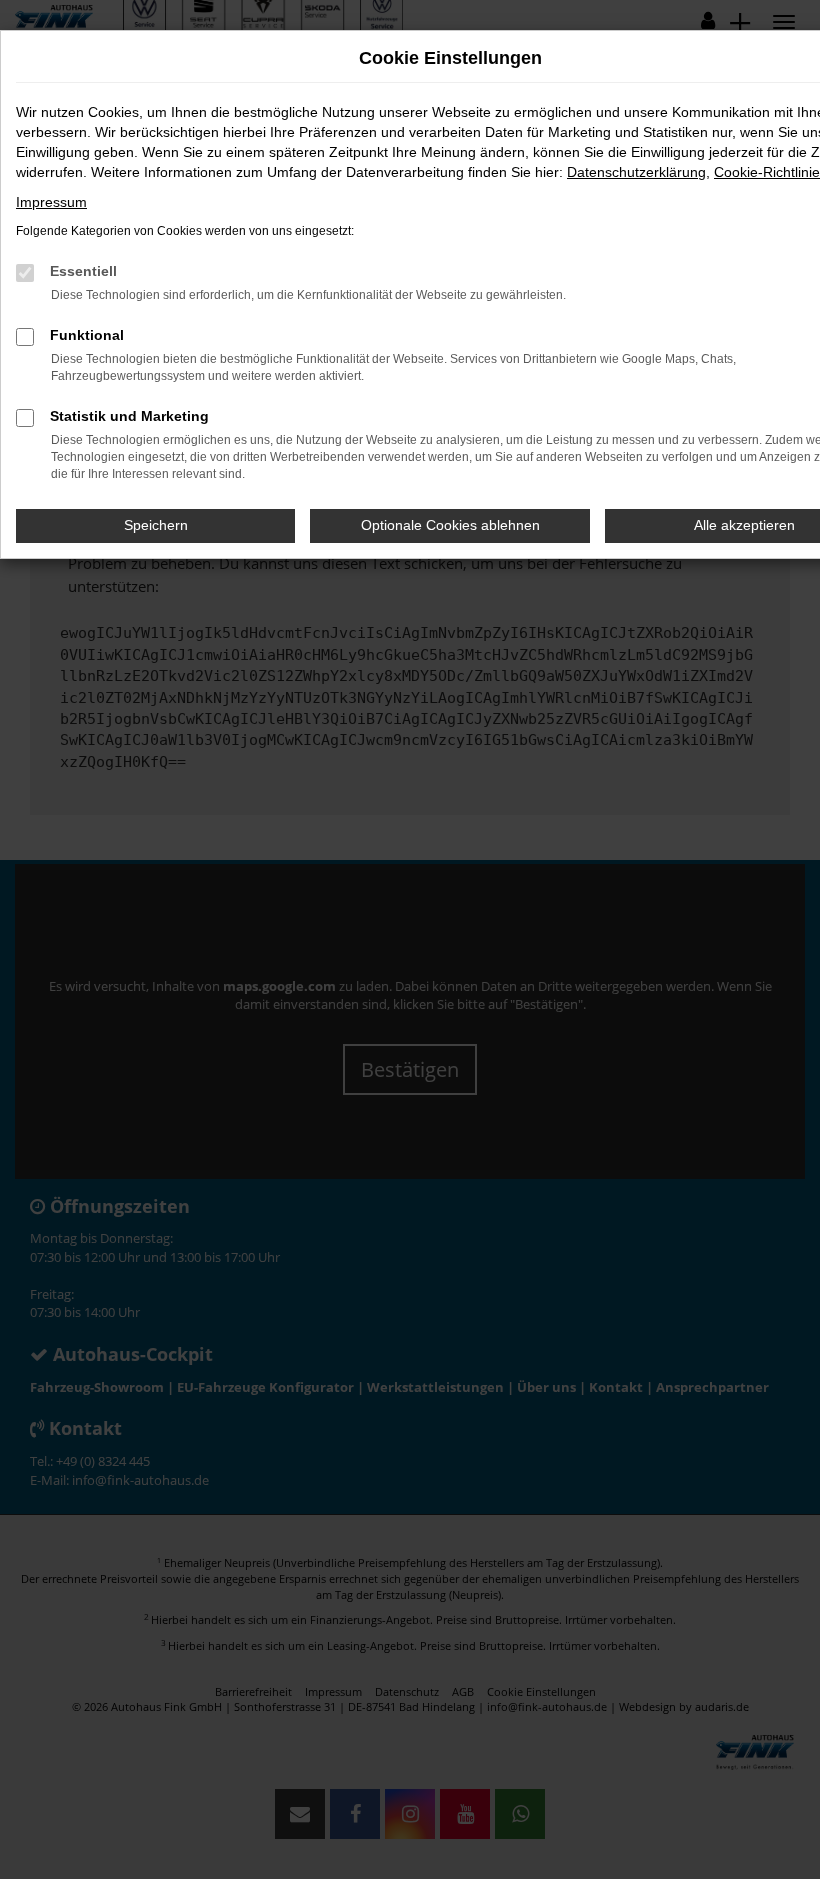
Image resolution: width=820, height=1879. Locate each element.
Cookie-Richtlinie (767, 172)
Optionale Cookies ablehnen (450, 525)
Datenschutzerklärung (636, 172)
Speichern (156, 525)
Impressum (51, 202)
